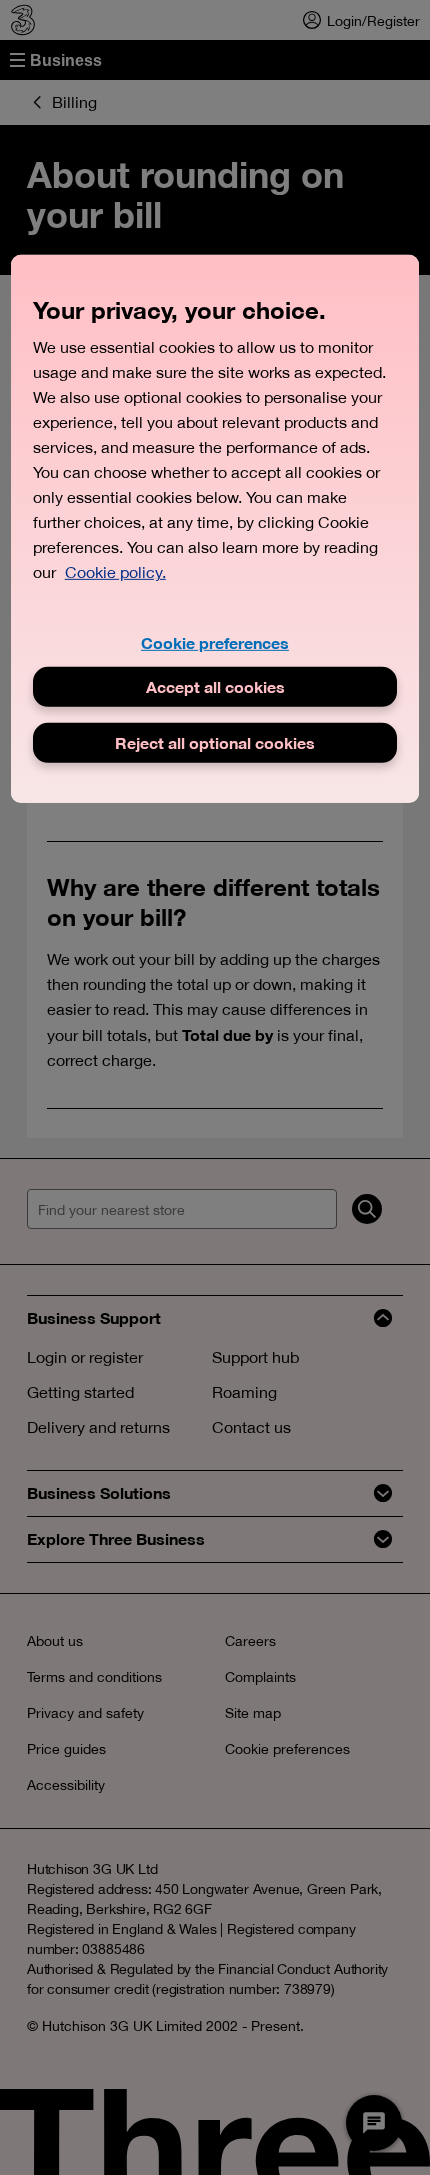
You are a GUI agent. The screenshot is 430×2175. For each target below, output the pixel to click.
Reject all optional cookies (215, 741)
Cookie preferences (215, 642)
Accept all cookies (215, 685)
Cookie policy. (115, 572)
